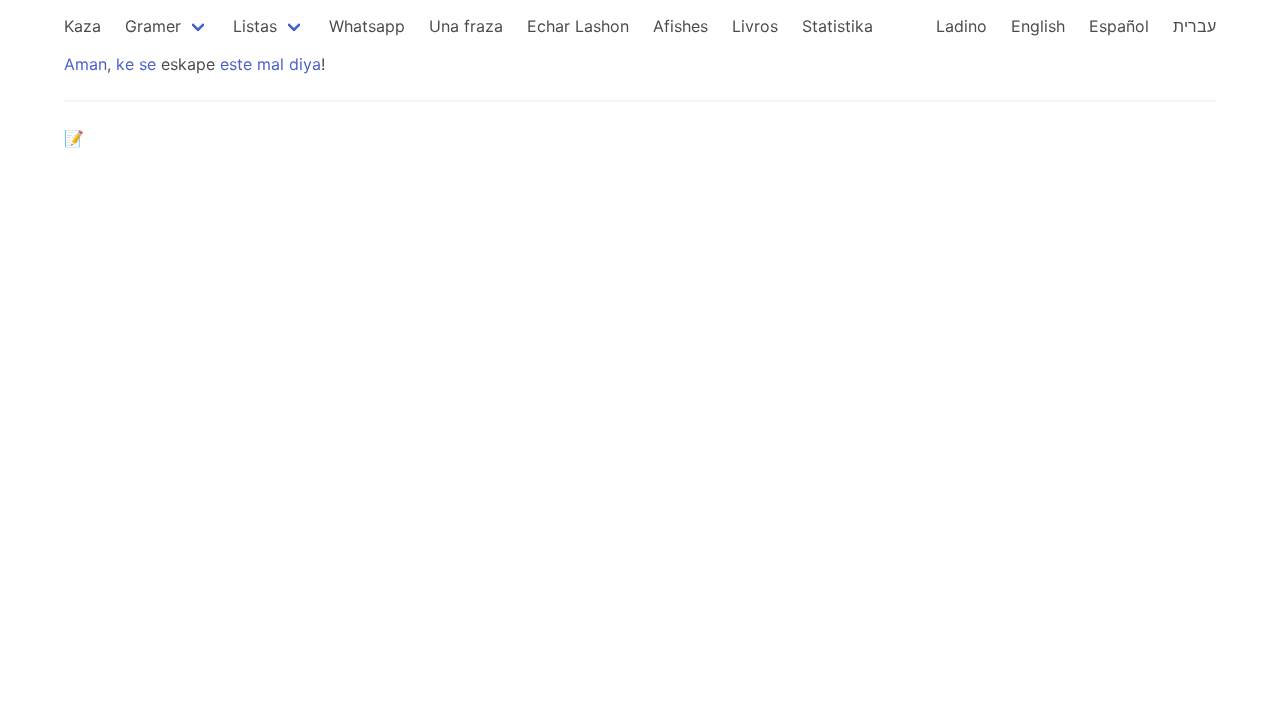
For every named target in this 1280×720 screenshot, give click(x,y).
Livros (755, 26)
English (1038, 26)
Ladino (961, 26)
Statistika (837, 26)
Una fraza (466, 26)
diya (305, 64)
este (236, 64)
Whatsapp (367, 26)
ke (125, 64)
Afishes (680, 26)
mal (270, 64)
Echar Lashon (578, 26)
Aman (85, 64)
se (147, 64)
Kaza (82, 26)
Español (1119, 26)
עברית (1194, 26)
